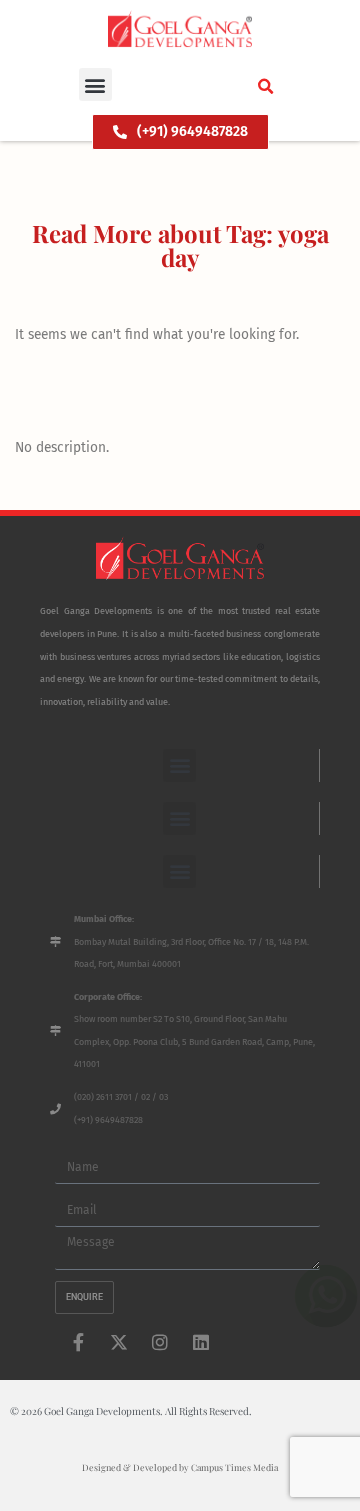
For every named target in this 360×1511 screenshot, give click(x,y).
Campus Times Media (234, 1467)
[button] (95, 84)
